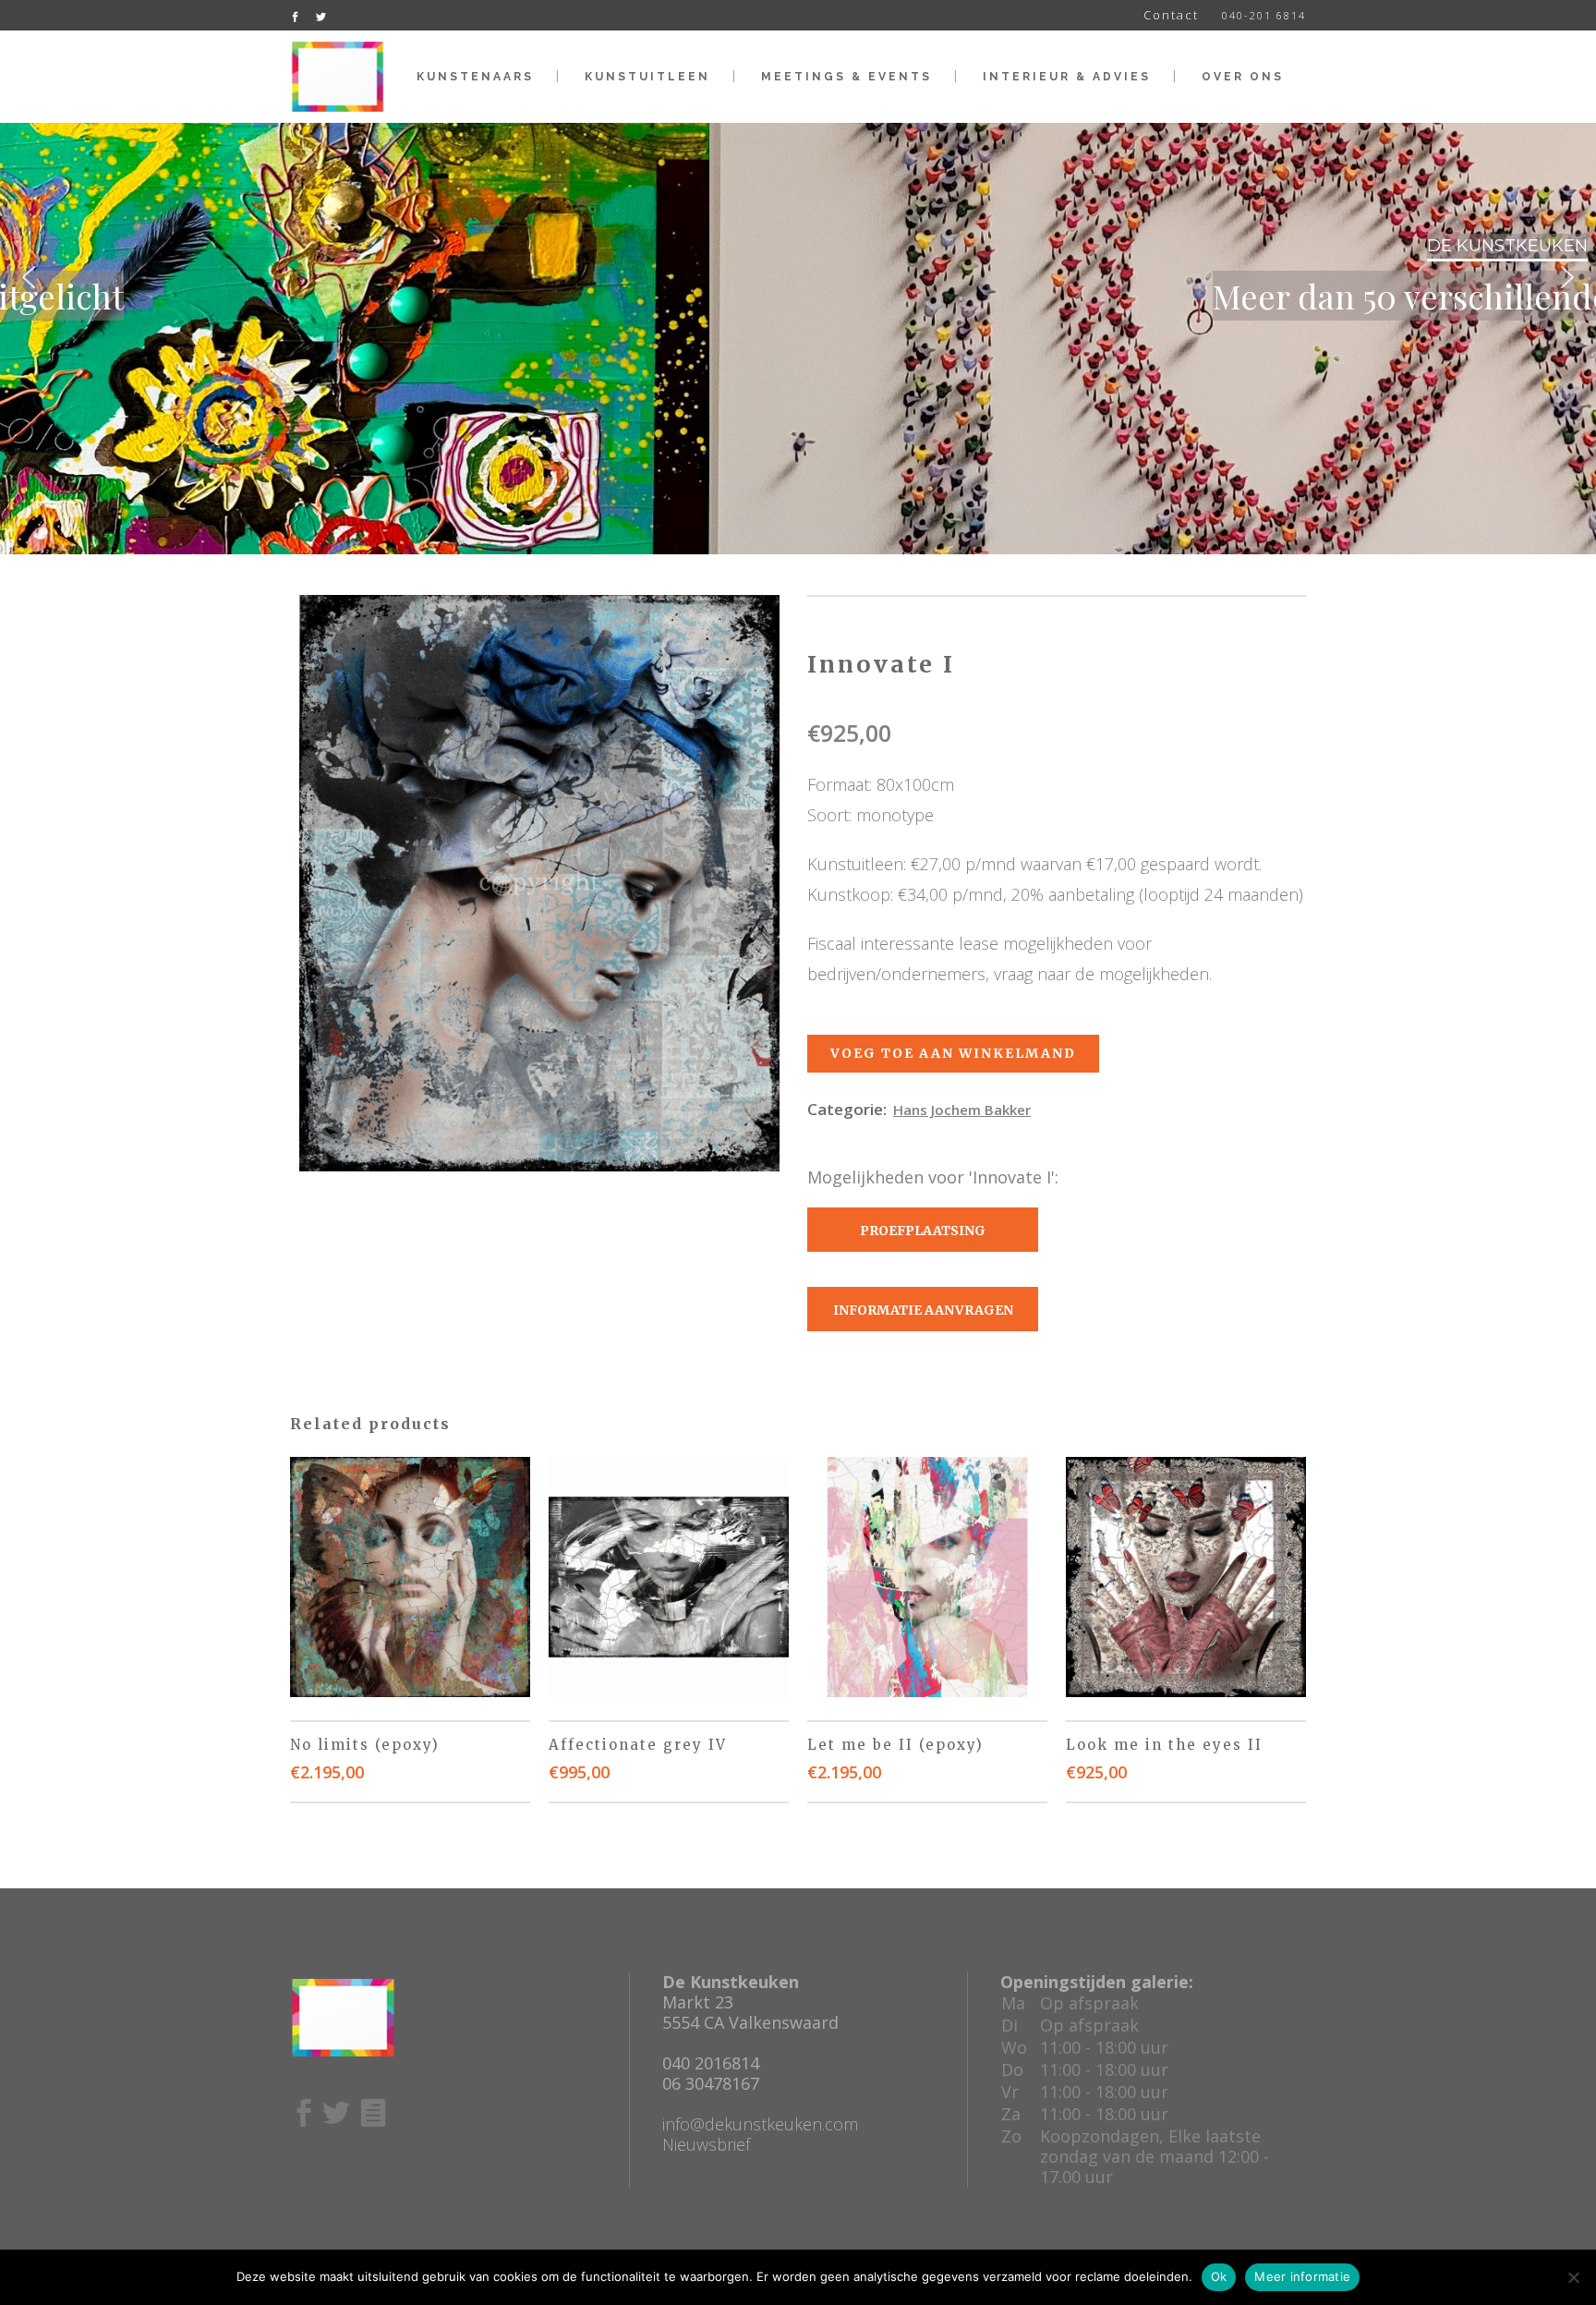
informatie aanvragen (923, 1310)
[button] (29, 277)
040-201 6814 (1264, 15)
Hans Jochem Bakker (962, 1110)
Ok (1219, 2276)
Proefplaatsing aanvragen (923, 1237)
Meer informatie (1302, 2276)
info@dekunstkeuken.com (760, 2124)
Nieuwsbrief (706, 2144)
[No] (1573, 2277)
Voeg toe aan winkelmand (953, 1053)
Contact (1171, 15)
